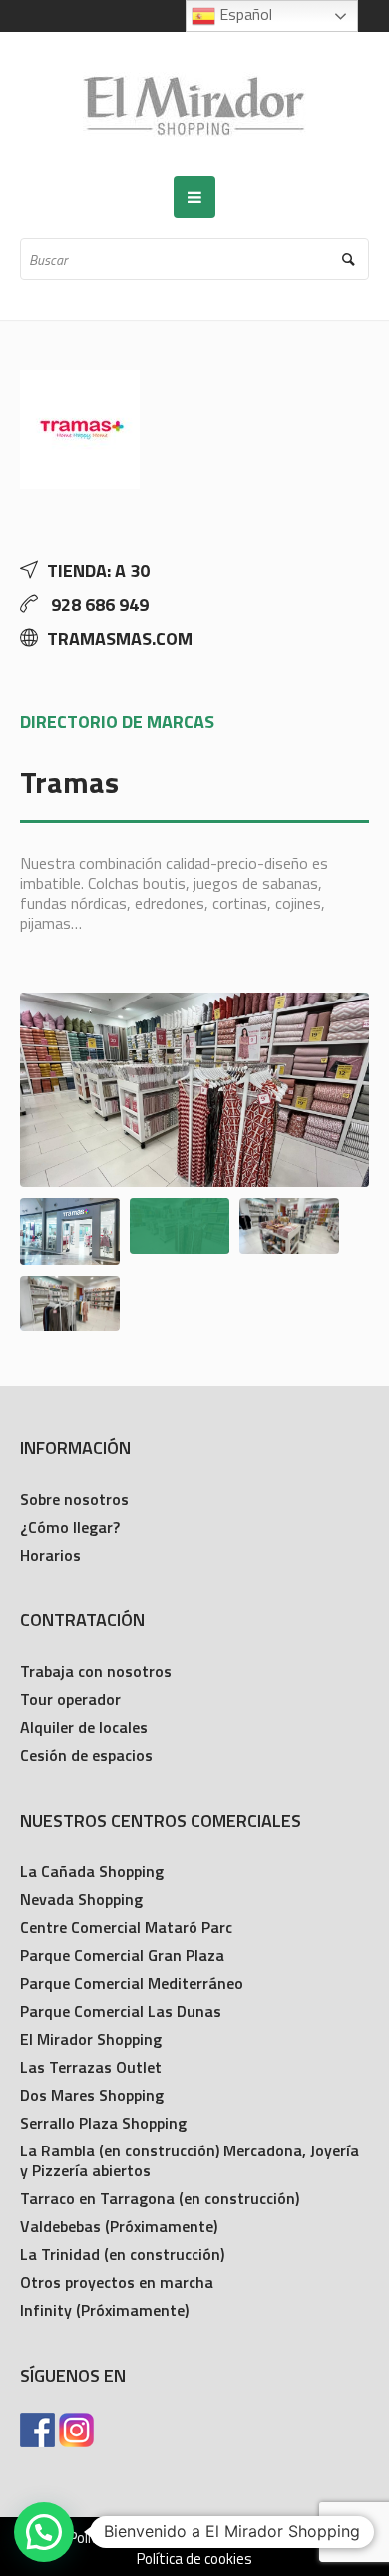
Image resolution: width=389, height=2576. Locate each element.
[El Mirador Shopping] (194, 104)
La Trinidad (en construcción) (122, 2254)
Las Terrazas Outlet (91, 2067)
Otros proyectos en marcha (117, 2282)
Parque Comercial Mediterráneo (132, 1983)
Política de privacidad (135, 2538)
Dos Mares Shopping (92, 2095)
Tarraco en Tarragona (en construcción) (160, 2198)
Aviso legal (263, 2538)
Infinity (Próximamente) (104, 2310)
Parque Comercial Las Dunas (121, 2011)
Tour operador (70, 1699)
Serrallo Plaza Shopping (103, 2123)
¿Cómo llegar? (70, 1527)
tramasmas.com (120, 638)
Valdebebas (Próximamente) (119, 2226)
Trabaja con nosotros (96, 1671)
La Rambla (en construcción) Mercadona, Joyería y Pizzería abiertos (190, 2160)
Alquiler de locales (84, 1727)
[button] (44, 2532)
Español (244, 14)
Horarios (50, 1555)
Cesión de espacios (86, 1755)
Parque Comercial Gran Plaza (122, 1955)
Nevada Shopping (81, 1899)
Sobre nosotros (74, 1499)
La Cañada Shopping (92, 1871)
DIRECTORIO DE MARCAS (117, 722)
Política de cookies (194, 2559)
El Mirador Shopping (91, 2039)
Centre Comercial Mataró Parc (126, 1927)
